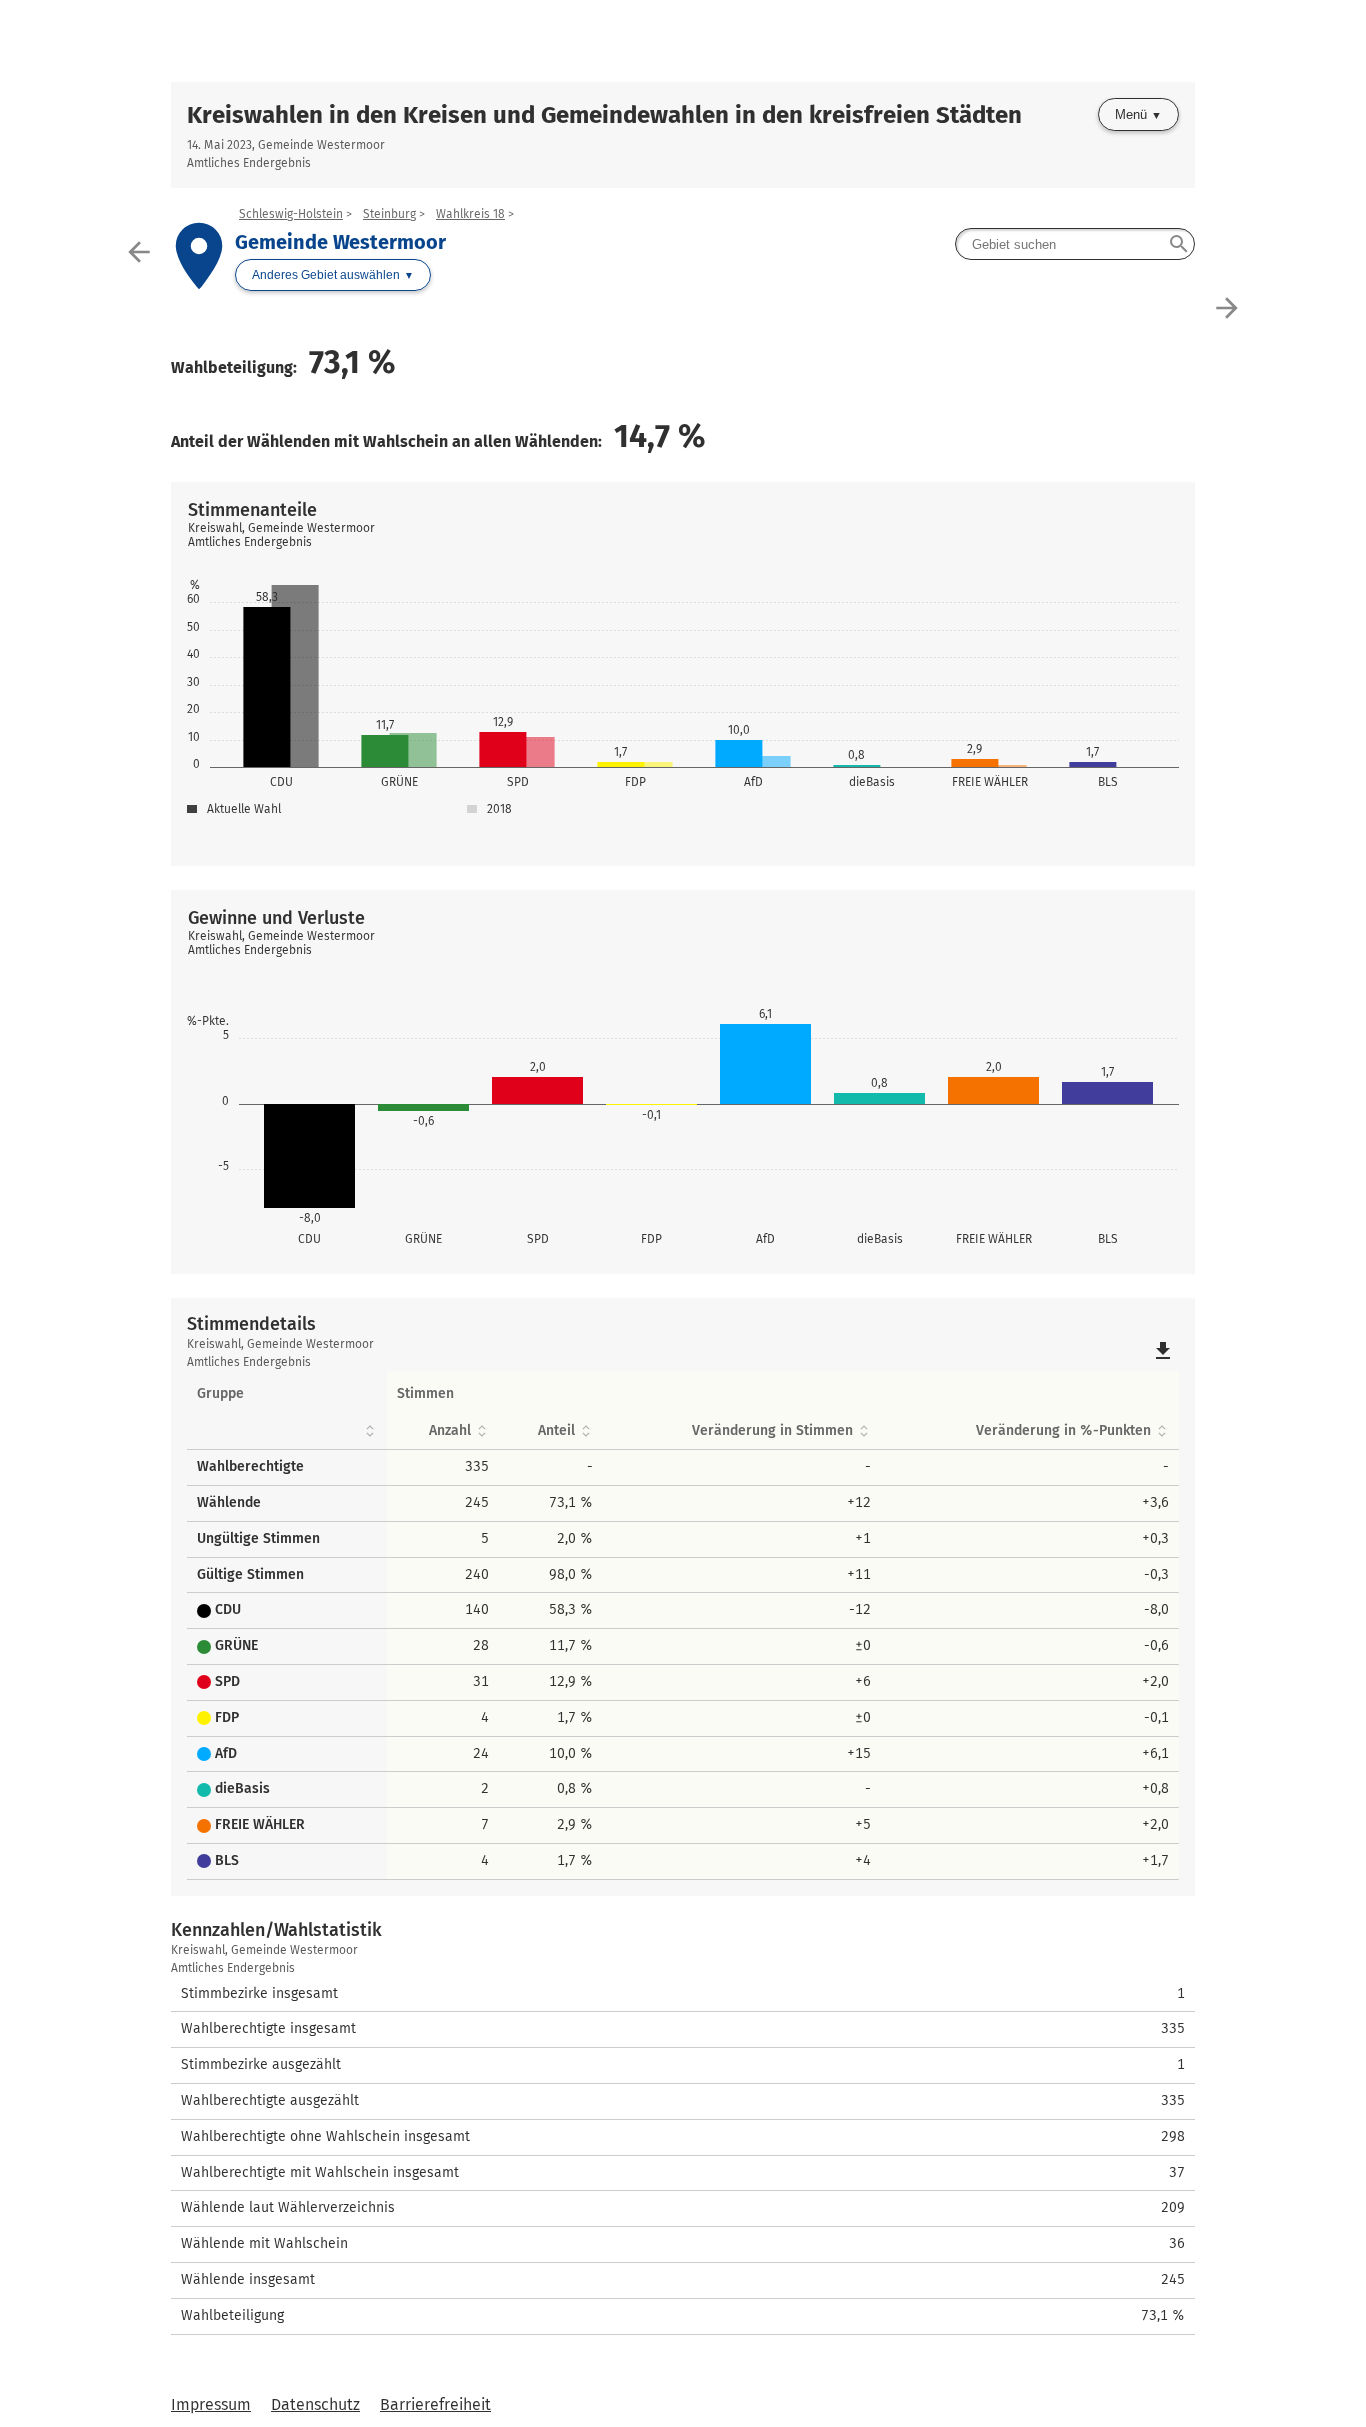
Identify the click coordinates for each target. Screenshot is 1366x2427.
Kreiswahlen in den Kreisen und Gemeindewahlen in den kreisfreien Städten (604, 115)
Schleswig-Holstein (291, 214)
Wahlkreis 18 (470, 214)
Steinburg (389, 214)
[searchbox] (1075, 244)
